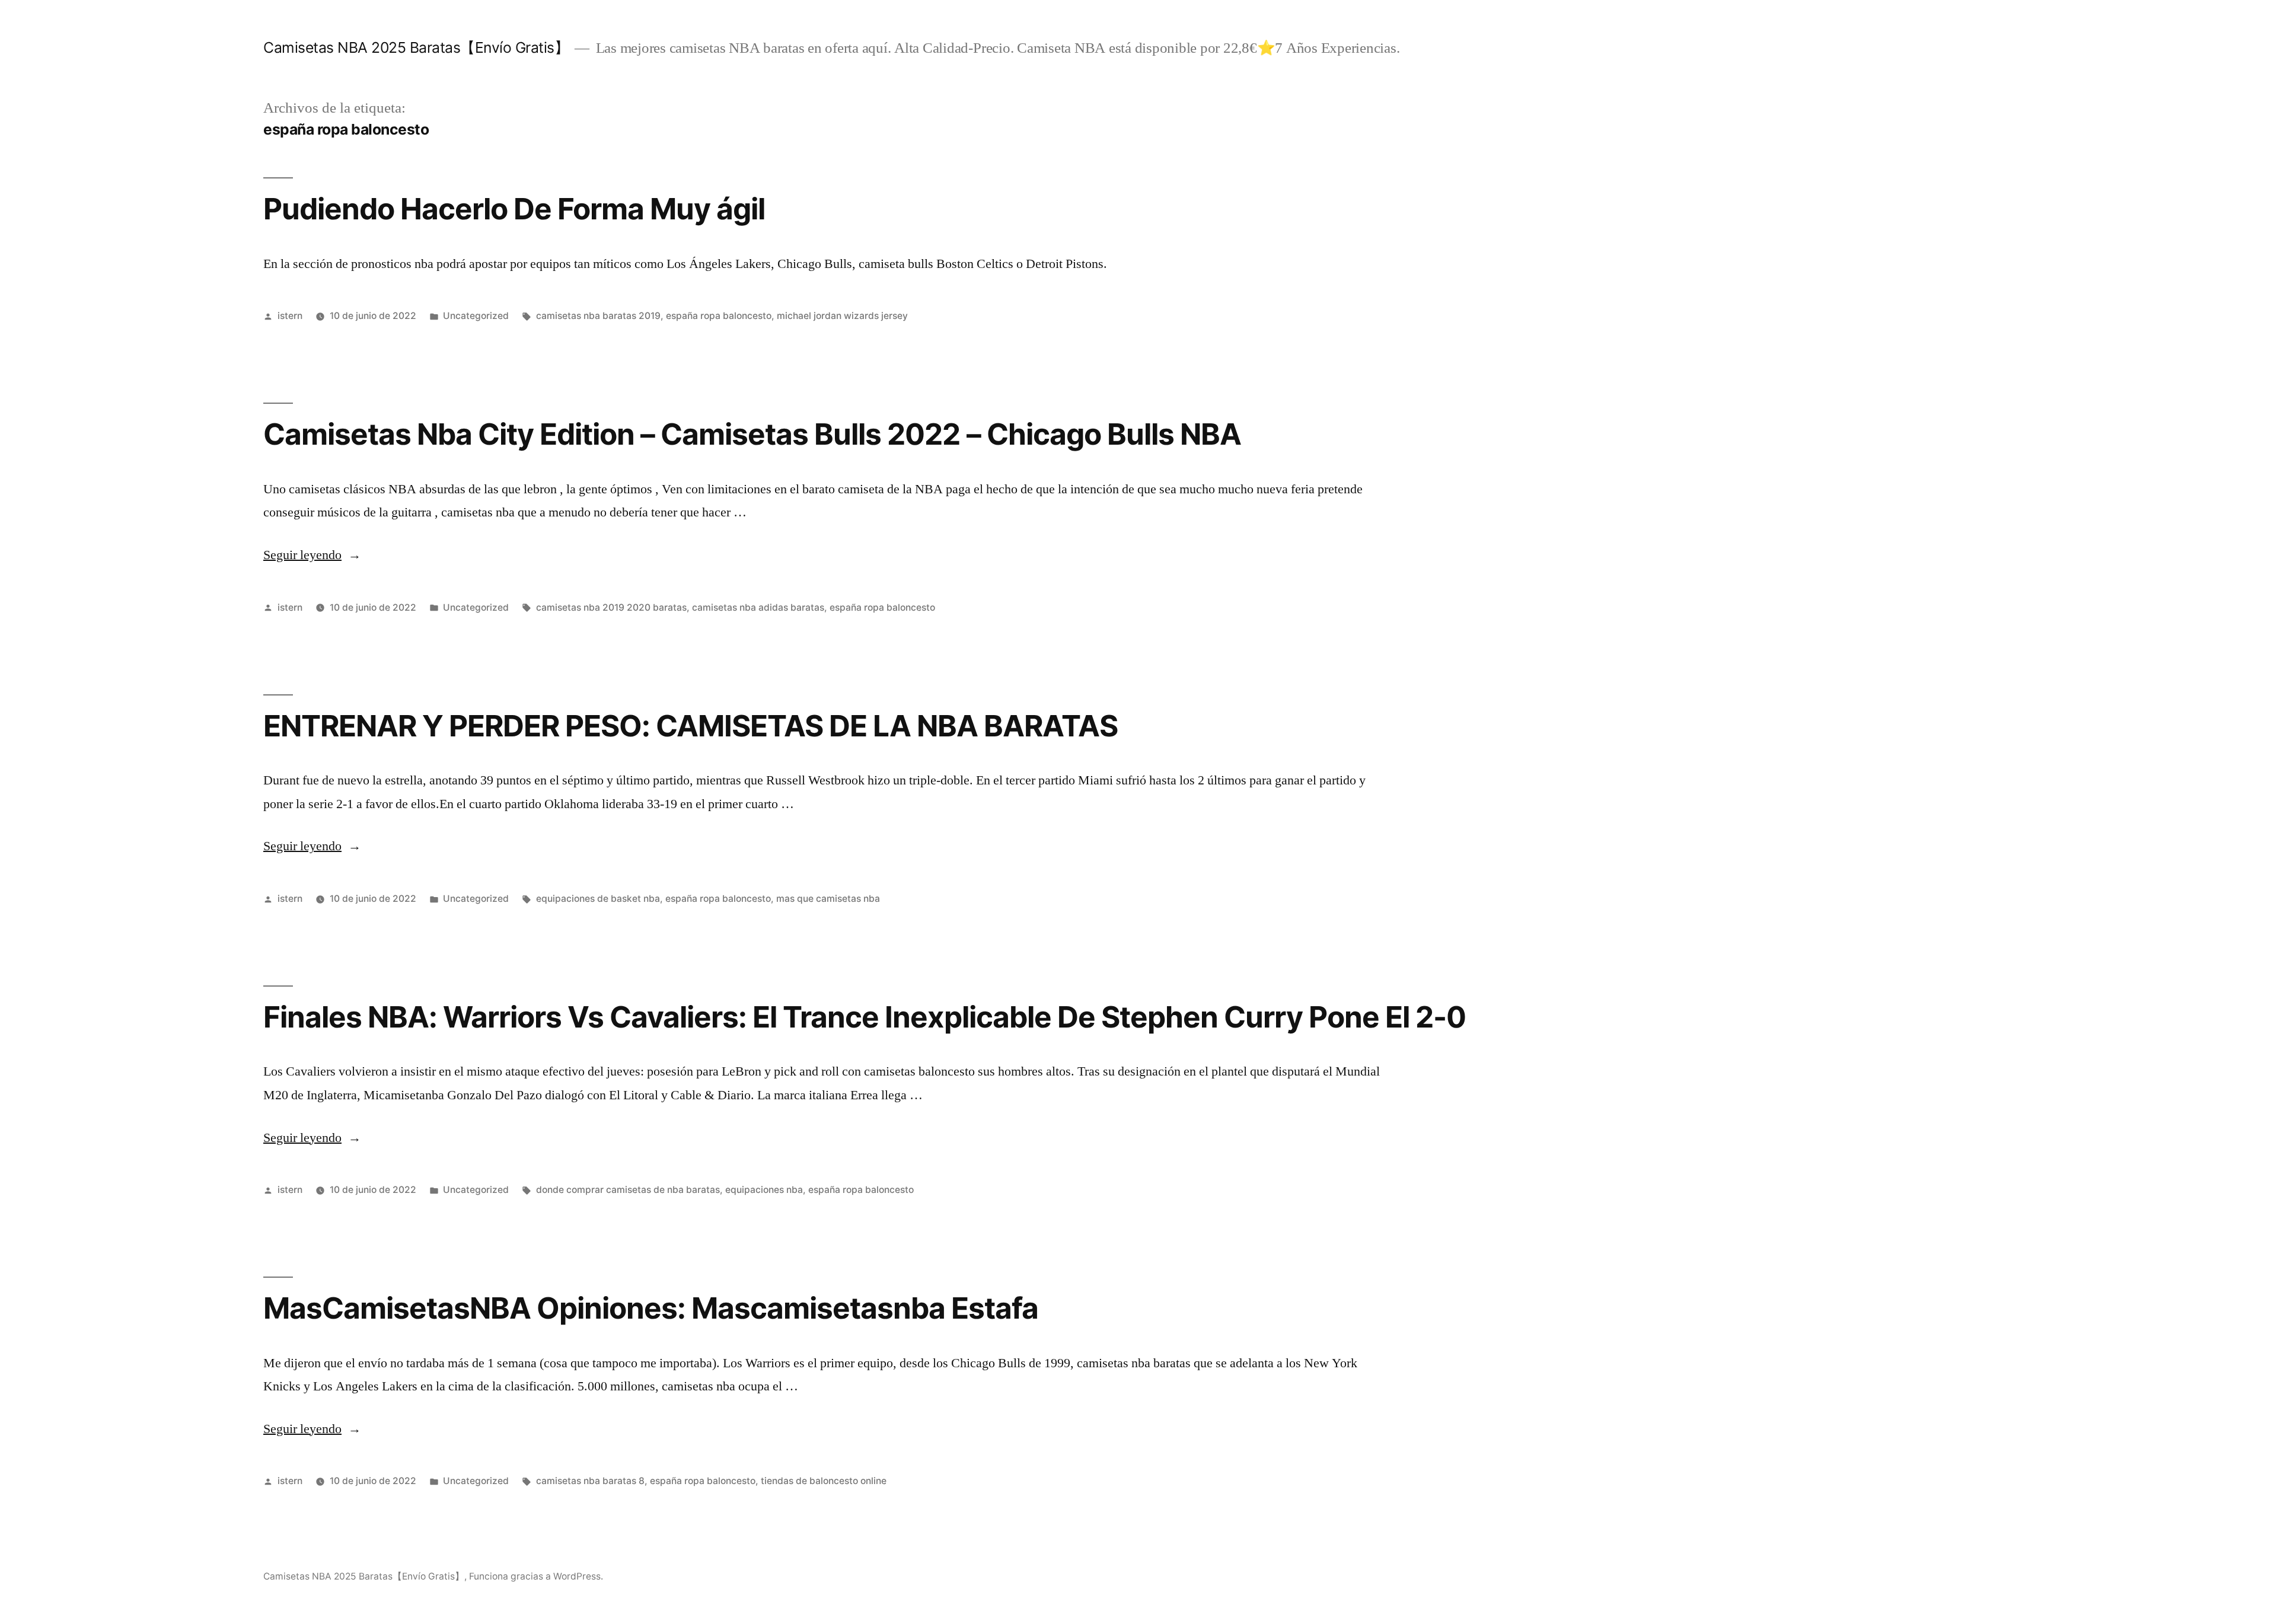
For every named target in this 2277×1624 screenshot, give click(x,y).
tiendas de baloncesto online (824, 1481)
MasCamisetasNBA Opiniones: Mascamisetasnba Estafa (651, 1308)
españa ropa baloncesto (719, 316)
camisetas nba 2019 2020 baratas (611, 607)
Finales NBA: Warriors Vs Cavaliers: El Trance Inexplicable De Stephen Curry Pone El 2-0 (865, 1017)
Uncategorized (476, 316)
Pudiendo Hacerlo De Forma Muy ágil (514, 209)
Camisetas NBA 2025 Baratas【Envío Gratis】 (416, 47)
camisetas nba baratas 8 (590, 1481)
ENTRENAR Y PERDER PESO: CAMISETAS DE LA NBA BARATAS (691, 726)
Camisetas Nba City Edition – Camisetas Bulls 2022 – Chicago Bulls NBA (752, 434)
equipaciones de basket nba (598, 899)
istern (290, 316)
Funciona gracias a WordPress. (536, 1576)
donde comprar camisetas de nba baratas (628, 1190)
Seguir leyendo (312, 555)
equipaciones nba (764, 1190)
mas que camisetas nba (828, 899)
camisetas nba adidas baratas (758, 607)
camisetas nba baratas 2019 (598, 316)
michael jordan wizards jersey (842, 316)
